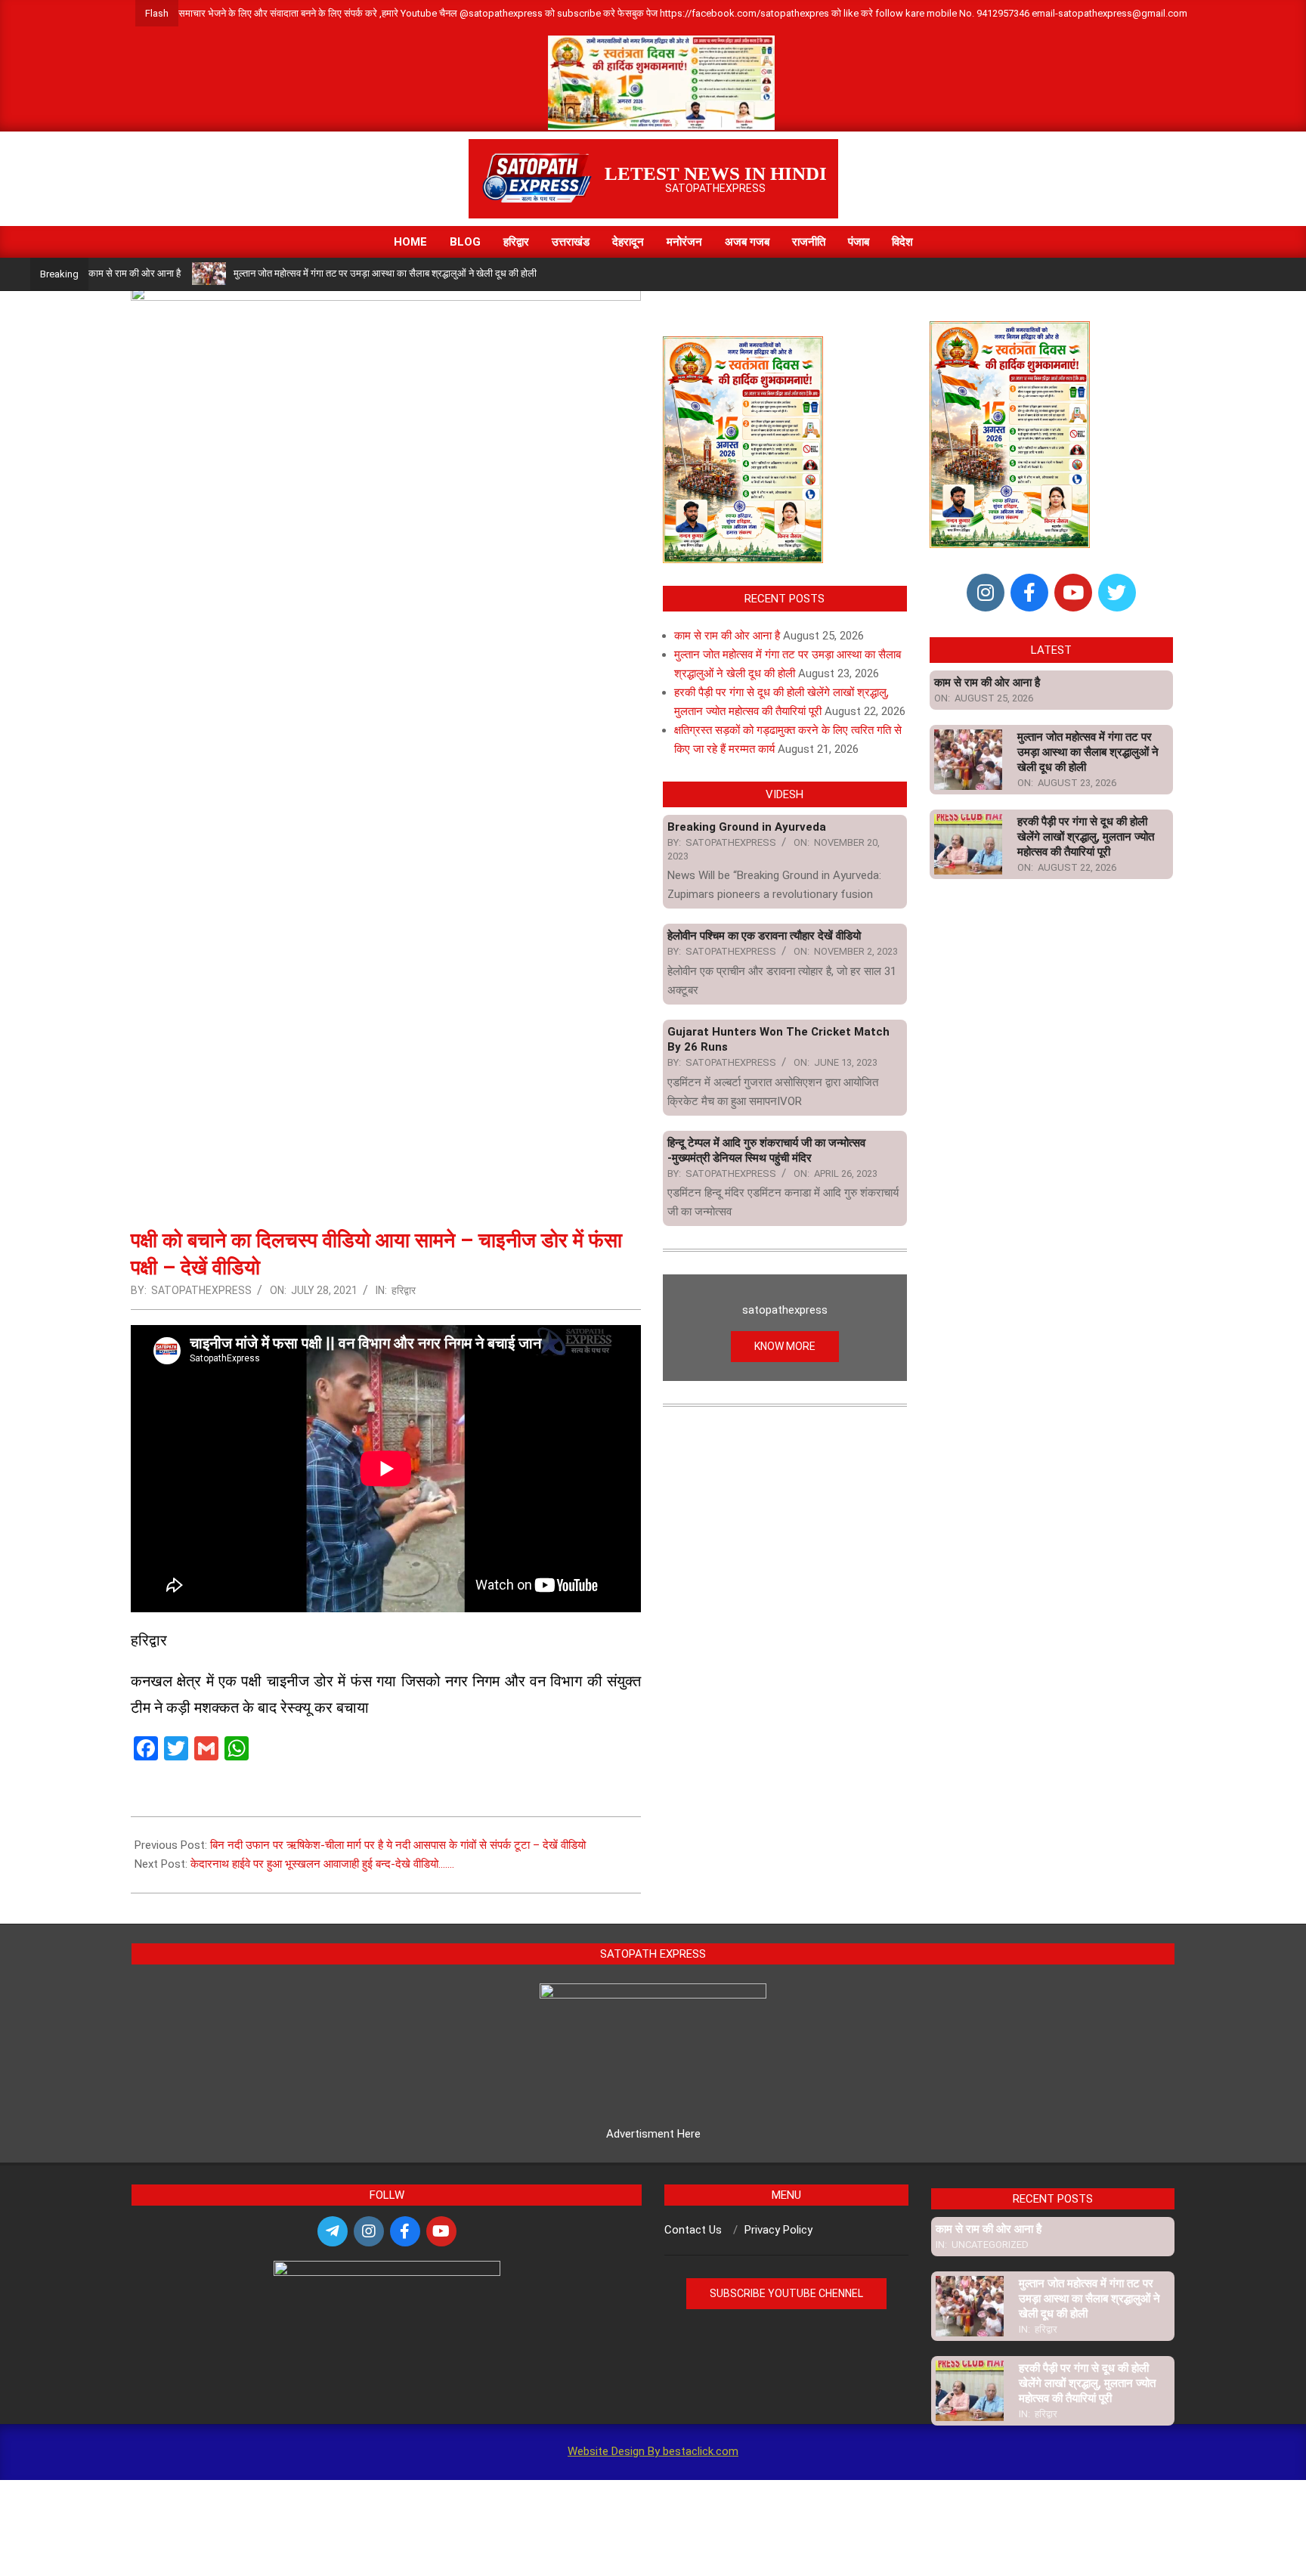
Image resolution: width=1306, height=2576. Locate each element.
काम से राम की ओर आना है (135, 273)
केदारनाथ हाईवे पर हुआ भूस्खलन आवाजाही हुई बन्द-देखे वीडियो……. (322, 1864)
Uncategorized (990, 2245)
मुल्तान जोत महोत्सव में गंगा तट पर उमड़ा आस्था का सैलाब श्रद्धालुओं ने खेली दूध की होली (385, 273)
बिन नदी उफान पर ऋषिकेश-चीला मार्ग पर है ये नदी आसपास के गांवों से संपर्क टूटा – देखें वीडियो (398, 1845)
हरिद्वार (404, 1290)
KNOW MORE (785, 1346)
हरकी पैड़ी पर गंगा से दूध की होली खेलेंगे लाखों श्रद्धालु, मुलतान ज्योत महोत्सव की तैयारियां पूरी (1086, 837)
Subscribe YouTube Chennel (786, 2293)
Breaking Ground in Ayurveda (747, 827)
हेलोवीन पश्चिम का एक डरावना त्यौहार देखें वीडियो (764, 936)
